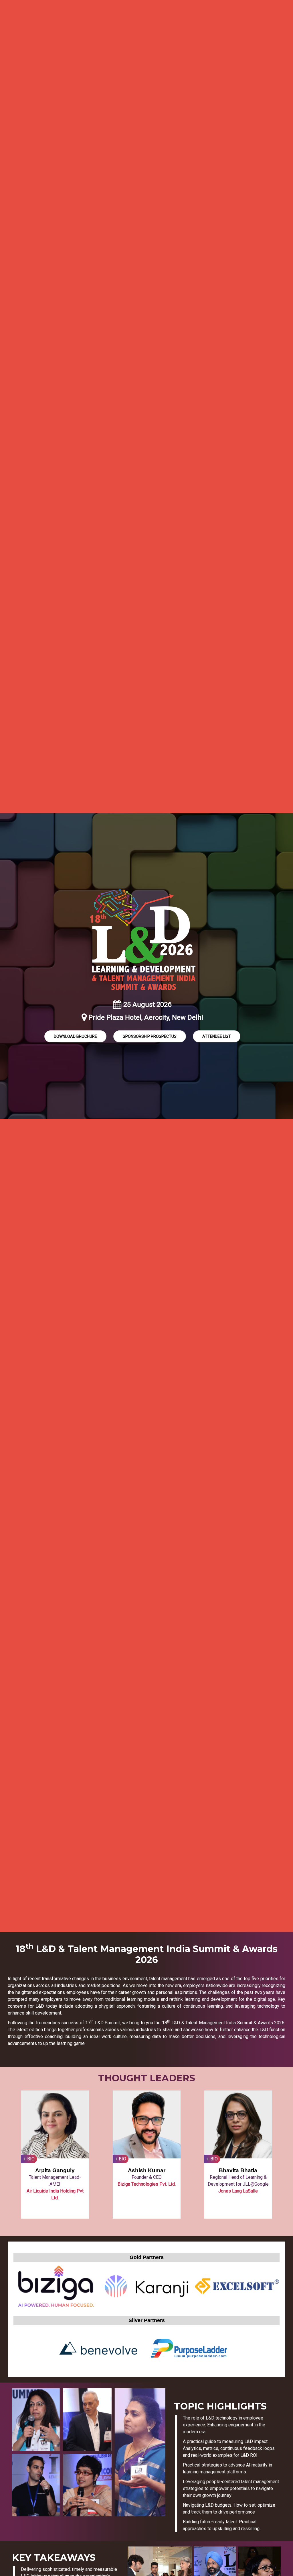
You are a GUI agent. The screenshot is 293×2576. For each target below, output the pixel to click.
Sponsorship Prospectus (150, 1036)
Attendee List (217, 1036)
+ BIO (29, 2159)
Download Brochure (75, 1036)
